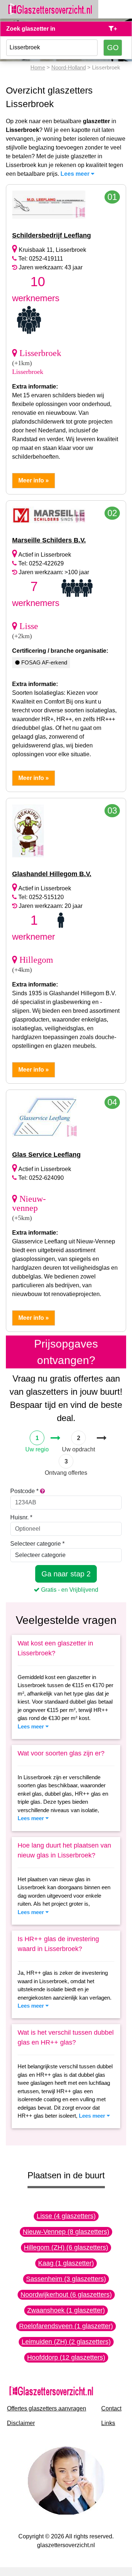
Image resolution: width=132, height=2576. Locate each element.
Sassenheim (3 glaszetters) (66, 2279)
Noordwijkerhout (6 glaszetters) (66, 2295)
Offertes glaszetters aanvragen (47, 2408)
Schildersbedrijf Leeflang (52, 235)
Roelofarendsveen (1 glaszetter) (66, 2326)
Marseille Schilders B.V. (49, 540)
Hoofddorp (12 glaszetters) (66, 2357)
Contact (111, 2408)
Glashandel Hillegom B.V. (52, 874)
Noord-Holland (69, 67)
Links (108, 2423)
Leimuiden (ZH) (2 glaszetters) (66, 2342)
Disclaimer (21, 2423)
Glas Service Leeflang (46, 1155)
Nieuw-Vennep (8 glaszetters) (66, 2232)
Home (38, 67)
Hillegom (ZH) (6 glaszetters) (66, 2247)
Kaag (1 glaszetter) (66, 2263)
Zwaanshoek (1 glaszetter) (66, 2310)
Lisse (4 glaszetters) (66, 2216)
